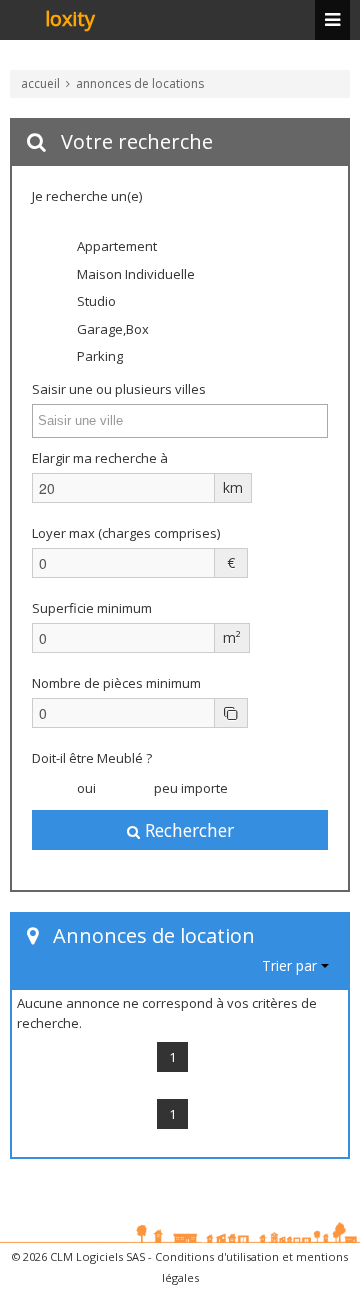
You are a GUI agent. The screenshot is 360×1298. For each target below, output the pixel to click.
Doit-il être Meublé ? (92, 758)
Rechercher (187, 830)
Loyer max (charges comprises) (126, 533)
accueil (40, 83)
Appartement (115, 246)
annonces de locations (140, 83)
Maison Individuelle (134, 274)
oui (85, 788)
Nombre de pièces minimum (116, 683)
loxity (70, 20)
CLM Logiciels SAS (97, 1256)
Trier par (291, 965)
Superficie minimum (92, 608)
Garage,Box (111, 329)
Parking (98, 356)
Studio (95, 301)
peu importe (189, 788)
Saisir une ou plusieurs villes (119, 389)
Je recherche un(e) (87, 196)
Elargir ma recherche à (101, 458)
